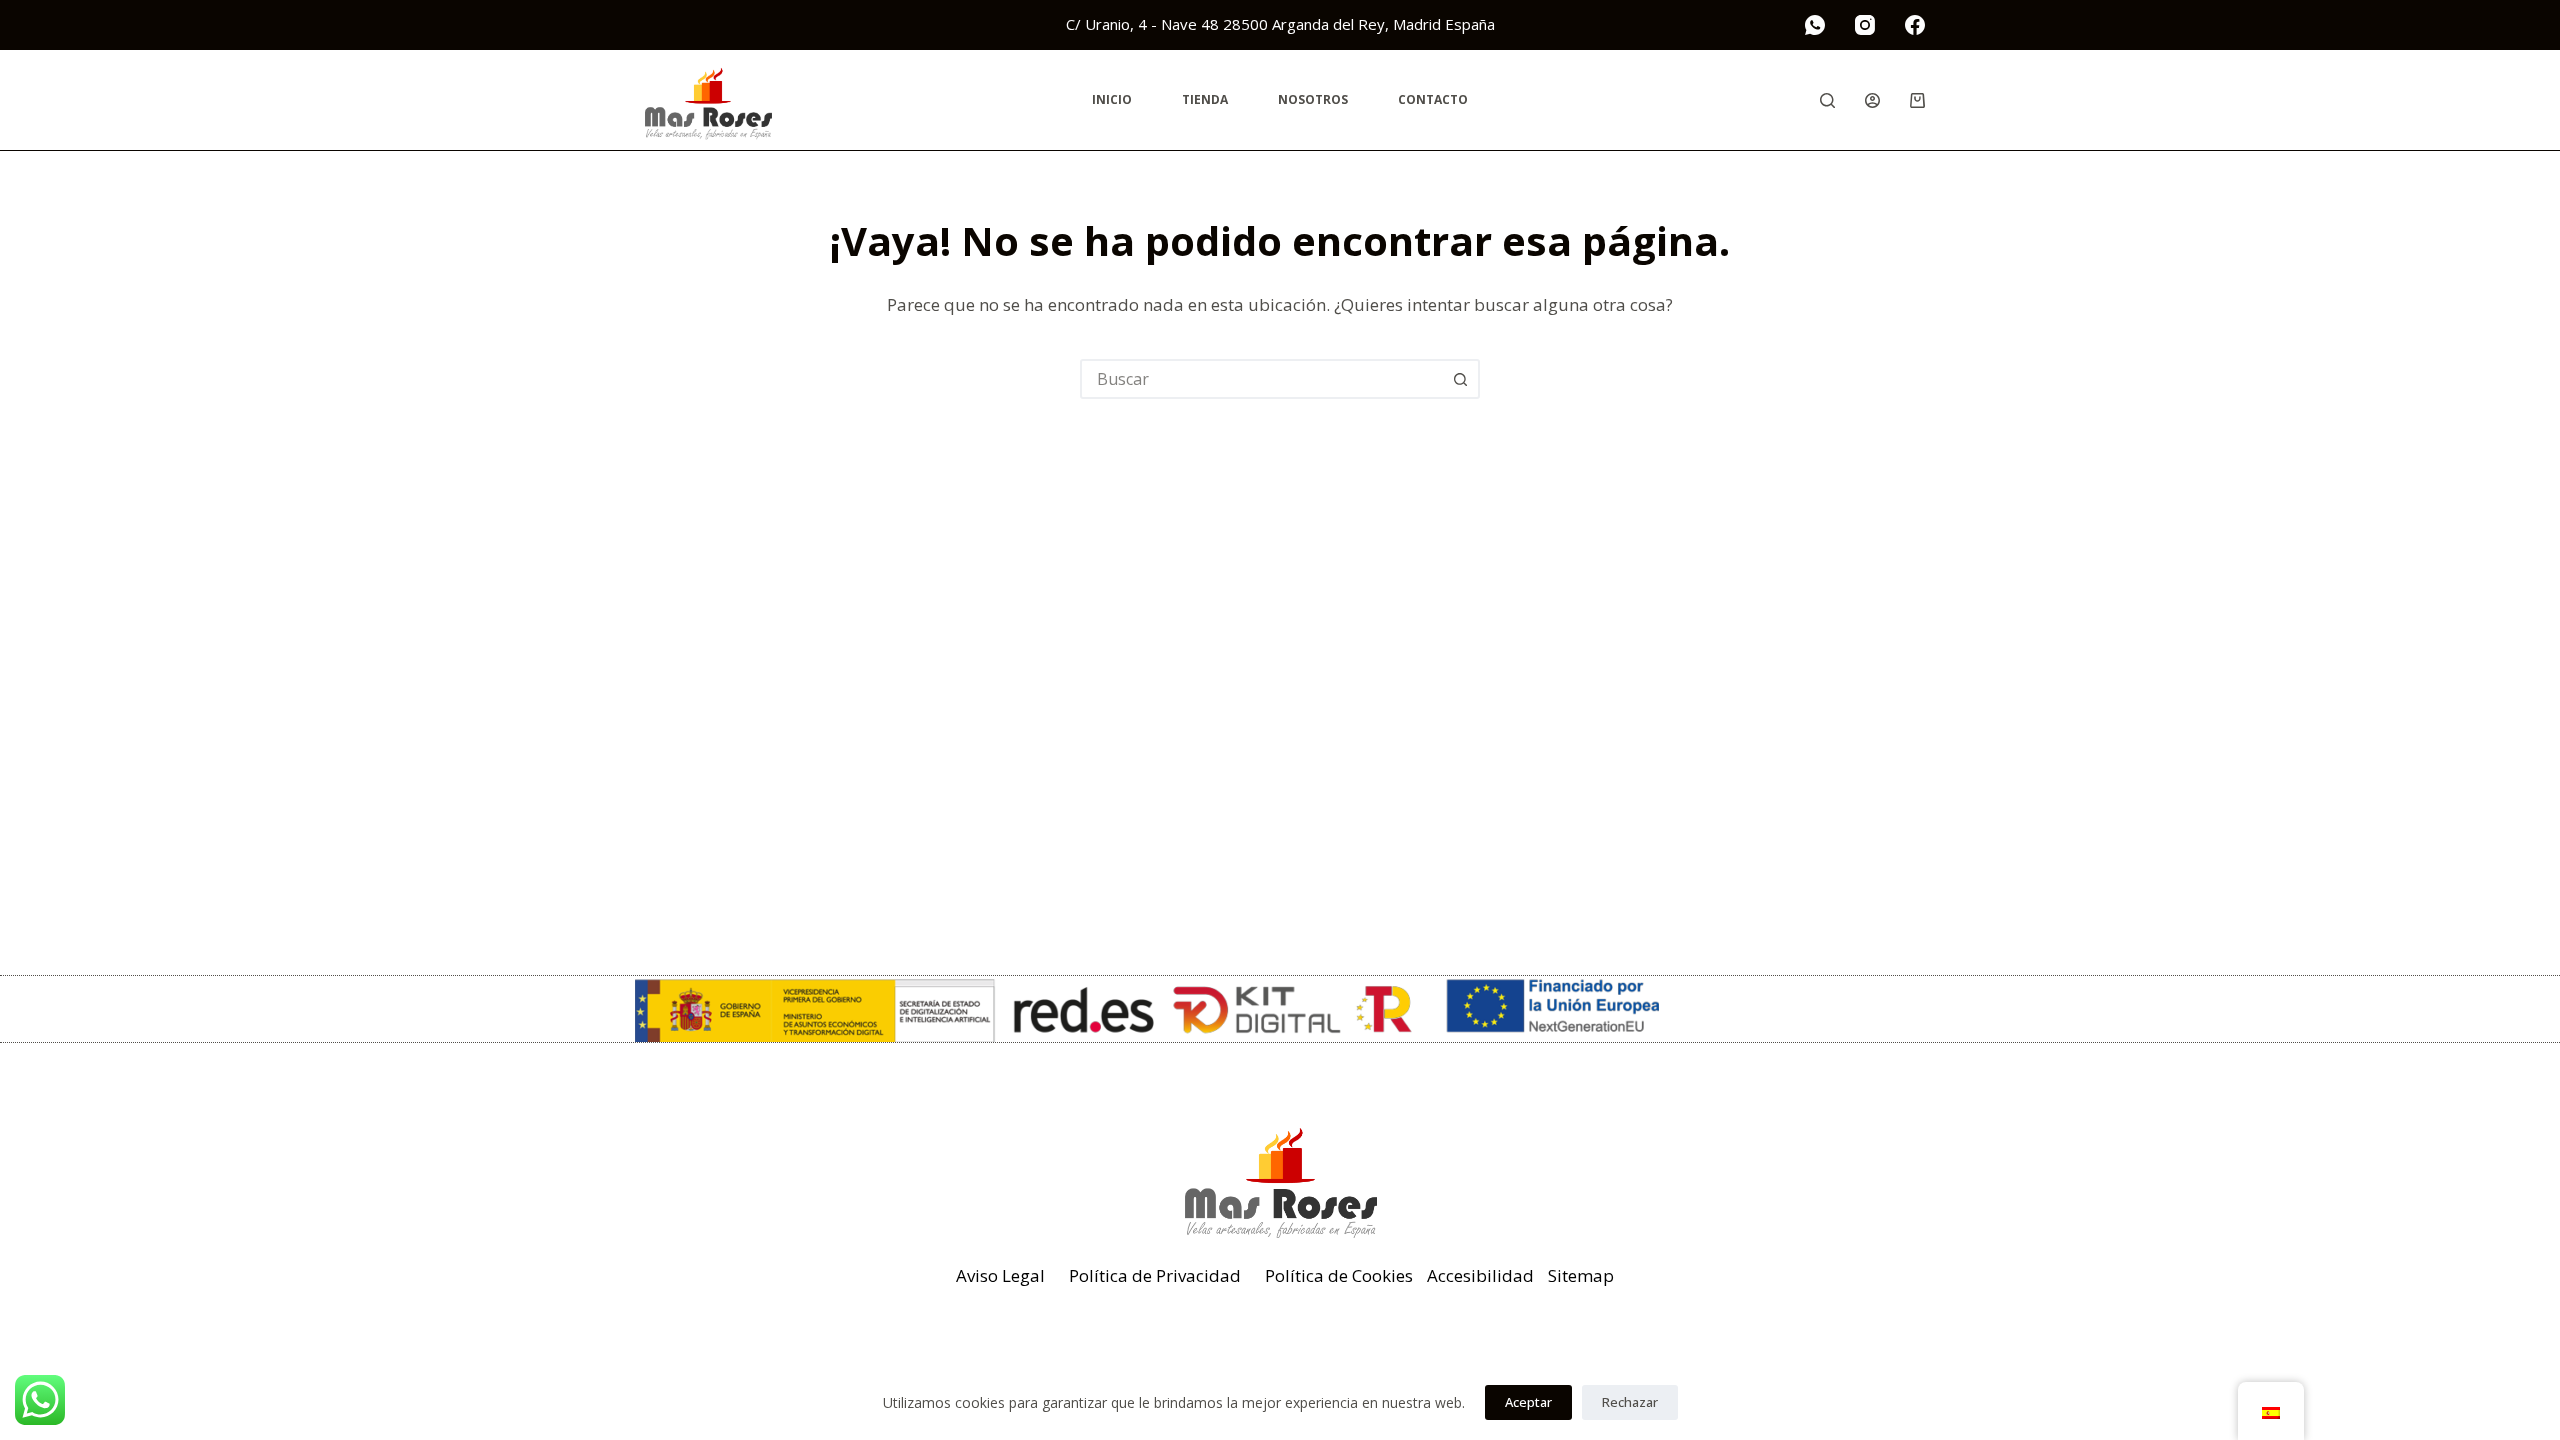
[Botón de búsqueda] (1460, 379)
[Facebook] (1915, 25)
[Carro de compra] (1917, 100)
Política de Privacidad (1155, 1275)
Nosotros (1313, 99)
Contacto (1433, 99)
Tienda (1205, 99)
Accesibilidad (1480, 1275)
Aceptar (1528, 1402)
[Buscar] (1827, 100)
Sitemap (1581, 1275)
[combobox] (1262, 379)
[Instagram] (1865, 25)
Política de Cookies (1339, 1275)
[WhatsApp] (1815, 25)
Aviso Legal (1000, 1275)
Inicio (1112, 99)
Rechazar (1630, 1402)
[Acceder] (1872, 100)
